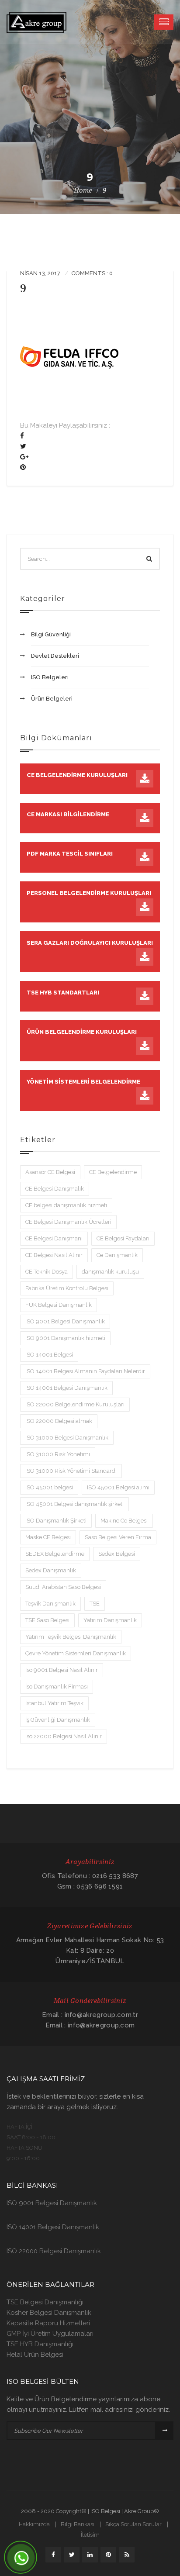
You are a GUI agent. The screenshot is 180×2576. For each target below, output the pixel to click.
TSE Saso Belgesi (47, 1620)
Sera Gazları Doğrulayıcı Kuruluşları (90, 943)
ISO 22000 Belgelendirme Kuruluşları (75, 1404)
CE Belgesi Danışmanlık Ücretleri (68, 1222)
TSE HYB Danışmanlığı (40, 2344)
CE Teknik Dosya (47, 1272)
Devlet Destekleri (55, 656)
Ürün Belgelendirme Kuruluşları (82, 1032)
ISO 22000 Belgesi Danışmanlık (54, 2251)
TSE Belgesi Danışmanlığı (45, 2302)
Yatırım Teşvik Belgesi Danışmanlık (71, 1637)
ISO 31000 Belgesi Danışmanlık (67, 1438)
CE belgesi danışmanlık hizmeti (66, 1205)
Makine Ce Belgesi (124, 1521)
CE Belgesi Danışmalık (55, 1189)
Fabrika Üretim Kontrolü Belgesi (67, 1288)
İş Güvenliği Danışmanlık (58, 1720)
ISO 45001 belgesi (49, 1487)
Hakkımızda (34, 2524)
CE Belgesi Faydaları (123, 1238)
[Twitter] (23, 446)
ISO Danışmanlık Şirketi (56, 1521)
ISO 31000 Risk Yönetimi (58, 1454)
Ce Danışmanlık (117, 1255)
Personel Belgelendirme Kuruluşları (89, 893)
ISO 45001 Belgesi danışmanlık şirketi (74, 1504)
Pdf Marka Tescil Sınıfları (70, 854)
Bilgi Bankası (78, 2524)
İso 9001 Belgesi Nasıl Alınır (62, 1670)
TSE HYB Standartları (63, 993)
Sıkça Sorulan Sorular (133, 2524)
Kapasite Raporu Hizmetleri (48, 2323)
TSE (95, 1604)
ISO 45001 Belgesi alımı (118, 1487)
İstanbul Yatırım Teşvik (54, 1703)
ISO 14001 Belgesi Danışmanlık (66, 1388)
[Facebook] (22, 436)
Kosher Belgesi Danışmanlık (49, 2313)
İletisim (90, 2535)
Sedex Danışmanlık (51, 1570)
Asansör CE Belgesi (50, 1172)
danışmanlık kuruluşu (110, 1272)
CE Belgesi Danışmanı (54, 1238)
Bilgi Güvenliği (51, 634)
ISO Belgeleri (50, 677)
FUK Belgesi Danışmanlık (59, 1305)
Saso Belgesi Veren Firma (118, 1537)
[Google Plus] (24, 457)
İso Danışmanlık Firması (57, 1687)
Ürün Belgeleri (52, 699)
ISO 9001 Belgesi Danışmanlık (65, 1321)
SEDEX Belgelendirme (55, 1554)
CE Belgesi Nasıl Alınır (54, 1255)
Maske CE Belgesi (48, 1537)
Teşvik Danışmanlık (50, 1604)
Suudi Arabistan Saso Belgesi (63, 1587)
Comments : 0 (92, 273)
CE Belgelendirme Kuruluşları (77, 775)
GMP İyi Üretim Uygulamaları (50, 2334)
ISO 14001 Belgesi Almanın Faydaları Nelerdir (85, 1371)
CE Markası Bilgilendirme (68, 814)
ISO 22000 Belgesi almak (59, 1421)
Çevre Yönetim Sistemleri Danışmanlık (76, 1653)
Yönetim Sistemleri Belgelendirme (83, 1082)
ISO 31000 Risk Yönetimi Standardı (71, 1471)
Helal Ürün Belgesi (35, 2355)
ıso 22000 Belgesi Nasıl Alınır (64, 1736)
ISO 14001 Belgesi (49, 1355)
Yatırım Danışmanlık (110, 1620)
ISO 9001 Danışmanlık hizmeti (65, 1338)
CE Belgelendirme (113, 1172)
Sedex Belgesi (117, 1554)
